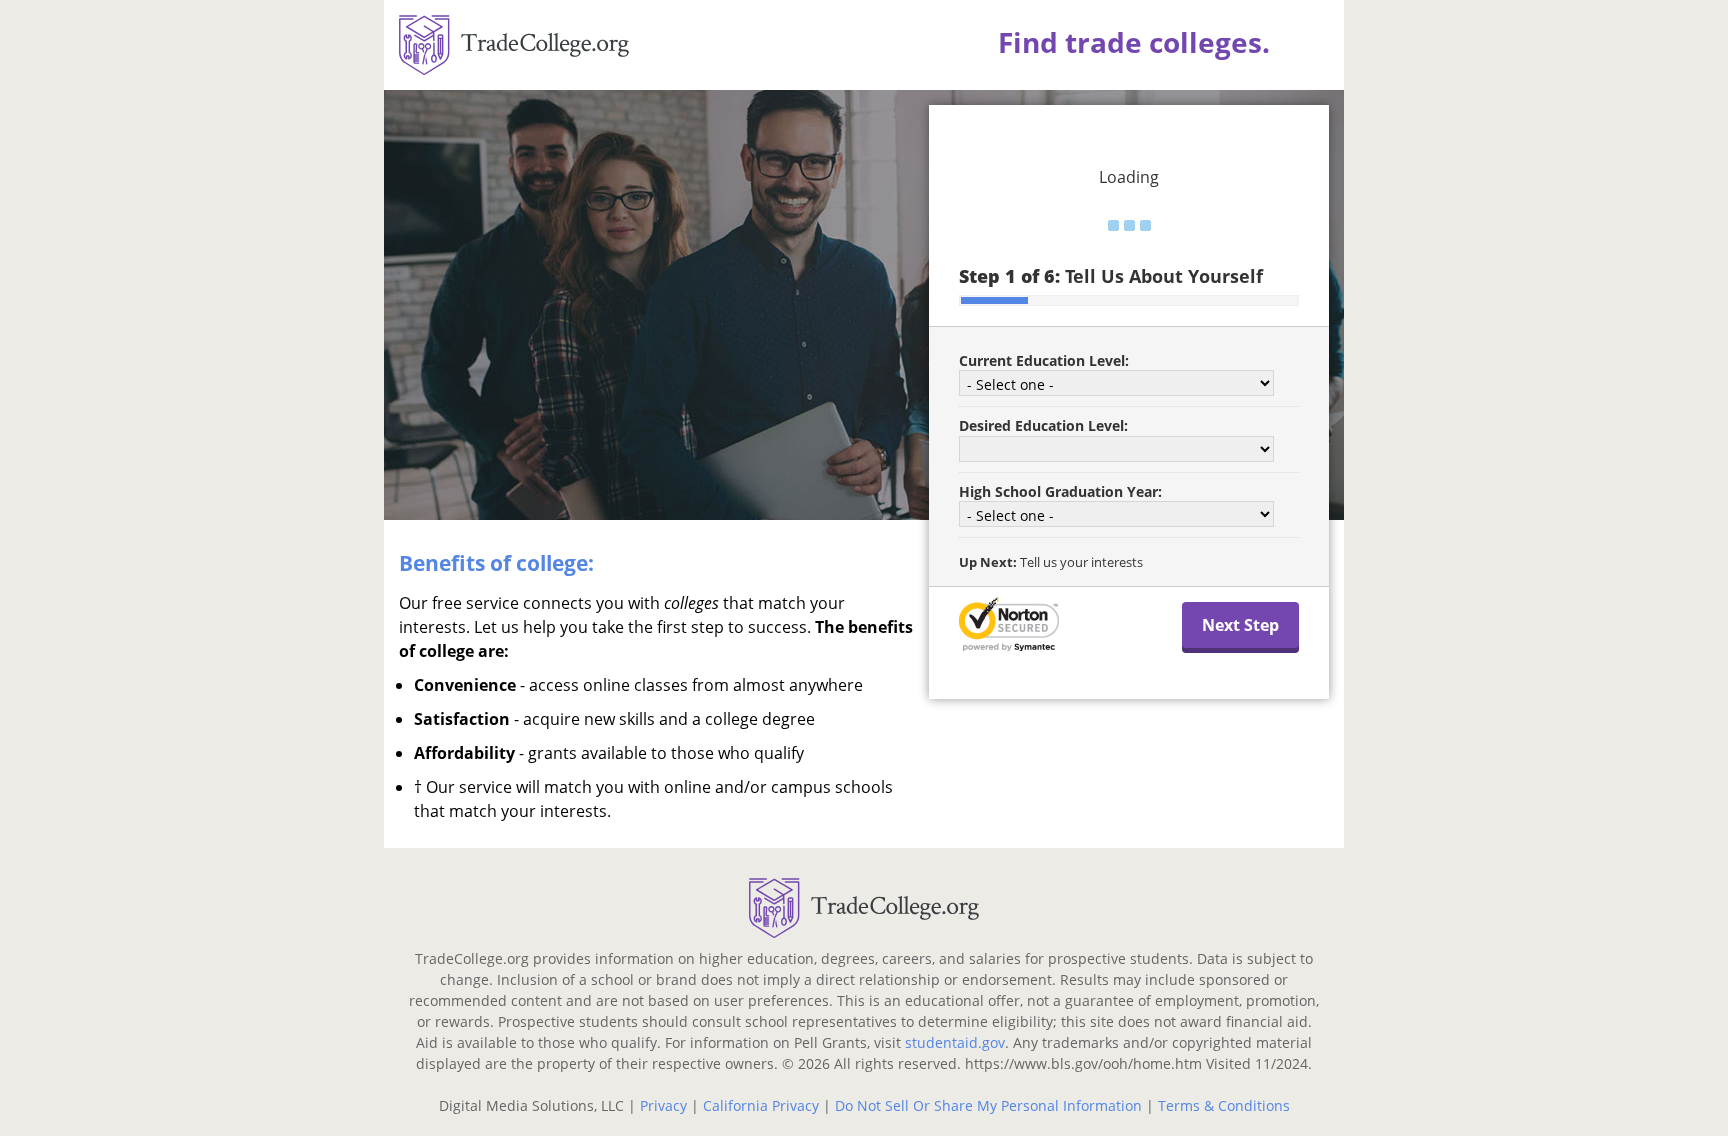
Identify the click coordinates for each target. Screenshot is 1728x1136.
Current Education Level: (1044, 360)
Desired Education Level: (1043, 425)
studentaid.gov (955, 1042)
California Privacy (761, 1105)
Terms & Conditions (1224, 1105)
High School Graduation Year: (1060, 491)
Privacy (663, 1105)
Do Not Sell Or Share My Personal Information (988, 1105)
